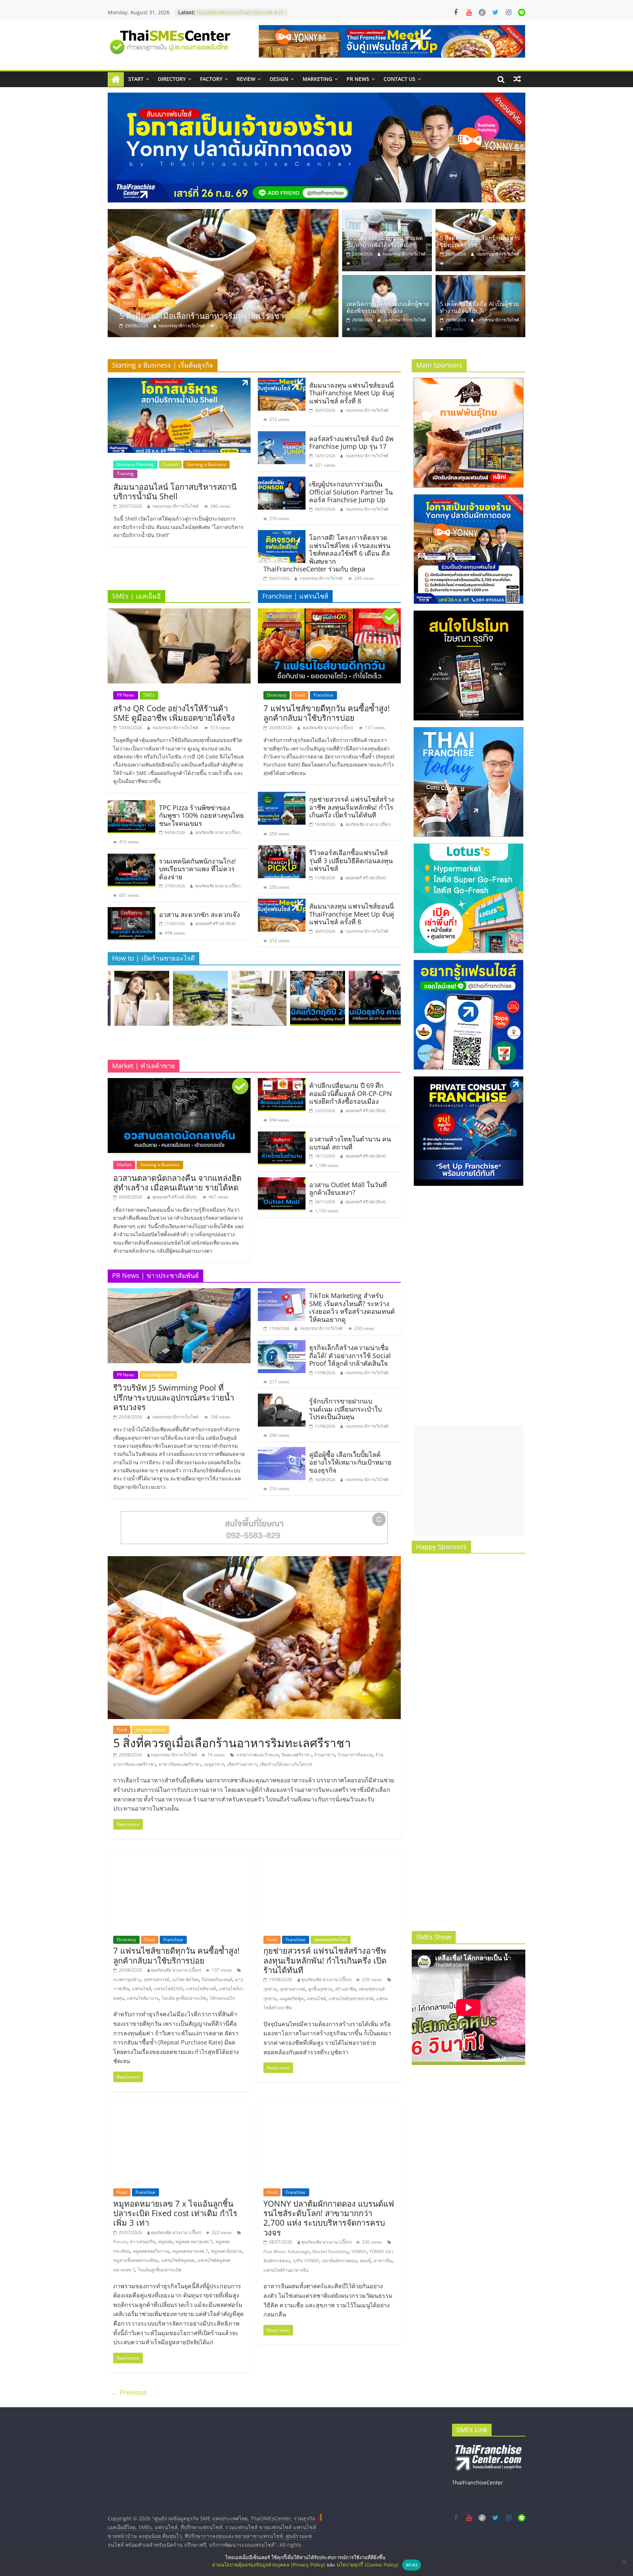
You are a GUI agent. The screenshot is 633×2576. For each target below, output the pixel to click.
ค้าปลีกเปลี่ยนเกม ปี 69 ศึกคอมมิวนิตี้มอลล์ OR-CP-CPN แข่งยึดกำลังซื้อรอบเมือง (351, 1093)
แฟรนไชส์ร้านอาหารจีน (286, 2270)
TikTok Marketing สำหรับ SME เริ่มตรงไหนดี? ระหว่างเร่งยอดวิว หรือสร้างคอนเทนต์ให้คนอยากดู (352, 1307)
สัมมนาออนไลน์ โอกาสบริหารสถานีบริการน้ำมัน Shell (175, 491)
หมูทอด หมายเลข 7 (194, 2242)
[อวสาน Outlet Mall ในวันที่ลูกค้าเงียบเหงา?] (282, 1182)
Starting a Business (206, 464)
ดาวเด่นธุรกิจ (143, 2242)
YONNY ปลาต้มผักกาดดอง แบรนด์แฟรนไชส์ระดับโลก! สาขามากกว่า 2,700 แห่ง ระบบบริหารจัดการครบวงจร (329, 2218)
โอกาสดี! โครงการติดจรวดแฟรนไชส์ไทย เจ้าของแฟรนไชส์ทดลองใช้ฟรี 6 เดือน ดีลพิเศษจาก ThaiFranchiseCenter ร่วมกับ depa (327, 553)
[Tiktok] (482, 12)
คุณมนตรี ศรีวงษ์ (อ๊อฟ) (215, 923)
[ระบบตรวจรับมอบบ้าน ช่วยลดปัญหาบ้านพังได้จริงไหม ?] (387, 213)
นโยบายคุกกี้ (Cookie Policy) (368, 2565)
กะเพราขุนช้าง (127, 1979)
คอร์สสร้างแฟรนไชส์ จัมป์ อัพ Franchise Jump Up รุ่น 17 (351, 443)
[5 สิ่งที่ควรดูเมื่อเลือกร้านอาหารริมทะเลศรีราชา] (480, 213)
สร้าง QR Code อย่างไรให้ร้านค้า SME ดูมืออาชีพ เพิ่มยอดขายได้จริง (174, 713)
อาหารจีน (383, 2261)
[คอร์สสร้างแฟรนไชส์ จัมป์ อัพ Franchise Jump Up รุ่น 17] (282, 436)
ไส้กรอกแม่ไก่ (222, 1998)
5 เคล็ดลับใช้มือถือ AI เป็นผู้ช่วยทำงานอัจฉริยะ (479, 307)
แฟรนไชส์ (141, 1989)
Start (136, 79)
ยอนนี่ (365, 2261)
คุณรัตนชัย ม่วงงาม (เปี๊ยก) (218, 832)
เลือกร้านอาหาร (242, 1764)
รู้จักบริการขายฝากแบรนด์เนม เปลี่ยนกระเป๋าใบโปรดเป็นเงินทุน (345, 1409)
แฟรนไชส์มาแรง (143, 1998)
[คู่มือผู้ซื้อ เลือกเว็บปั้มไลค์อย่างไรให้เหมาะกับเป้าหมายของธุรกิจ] (282, 1451)
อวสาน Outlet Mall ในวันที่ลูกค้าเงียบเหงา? (348, 1189)
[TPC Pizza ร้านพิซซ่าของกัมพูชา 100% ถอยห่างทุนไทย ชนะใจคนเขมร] (132, 805)
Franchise (323, 695)
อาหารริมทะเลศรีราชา (180, 1764)
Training (125, 474)
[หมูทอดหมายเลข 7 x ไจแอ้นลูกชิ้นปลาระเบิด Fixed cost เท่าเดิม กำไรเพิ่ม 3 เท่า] (179, 2107)
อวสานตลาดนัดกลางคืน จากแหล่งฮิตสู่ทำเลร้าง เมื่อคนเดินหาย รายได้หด (177, 1182)
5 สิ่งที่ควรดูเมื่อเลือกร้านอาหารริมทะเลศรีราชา (480, 241)
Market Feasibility (330, 2251)
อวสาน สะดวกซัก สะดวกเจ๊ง (199, 914)
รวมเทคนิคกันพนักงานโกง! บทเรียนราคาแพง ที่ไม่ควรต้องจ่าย (197, 869)
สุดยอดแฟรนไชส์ (331, 1940)
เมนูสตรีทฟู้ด (292, 1999)
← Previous (129, 2392)
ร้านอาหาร (325, 1755)
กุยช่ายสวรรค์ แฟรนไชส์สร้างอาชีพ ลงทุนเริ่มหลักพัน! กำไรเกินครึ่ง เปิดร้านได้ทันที (352, 807)
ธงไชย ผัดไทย (186, 1979)
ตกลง (412, 2565)
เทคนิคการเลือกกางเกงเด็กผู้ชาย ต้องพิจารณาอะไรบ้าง (215, 316)
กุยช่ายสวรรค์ (156, 1979)
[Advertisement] (469, 1480)
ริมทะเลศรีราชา (297, 1755)
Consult (170, 464)
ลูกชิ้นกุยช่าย (320, 1989)
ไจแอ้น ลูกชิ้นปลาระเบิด (184, 1998)
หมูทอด (165, 2242)
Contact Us (399, 79)
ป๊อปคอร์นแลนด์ (217, 1979)
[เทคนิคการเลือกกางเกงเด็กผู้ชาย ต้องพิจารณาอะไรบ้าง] (223, 273)
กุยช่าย (270, 1989)
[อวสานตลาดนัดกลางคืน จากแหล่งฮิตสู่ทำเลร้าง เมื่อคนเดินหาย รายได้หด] (179, 1082)
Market (124, 1165)
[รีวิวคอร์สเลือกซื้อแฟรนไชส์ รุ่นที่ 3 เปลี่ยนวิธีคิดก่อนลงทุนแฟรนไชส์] (282, 850)
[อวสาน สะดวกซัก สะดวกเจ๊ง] (132, 912)
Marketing (317, 79)
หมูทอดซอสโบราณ (151, 2251)
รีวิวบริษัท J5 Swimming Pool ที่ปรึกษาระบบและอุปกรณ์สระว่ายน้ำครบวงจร (174, 1397)
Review (246, 79)
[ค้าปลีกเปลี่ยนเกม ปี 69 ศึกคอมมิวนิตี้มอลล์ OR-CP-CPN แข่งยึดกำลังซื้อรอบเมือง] (282, 1082)
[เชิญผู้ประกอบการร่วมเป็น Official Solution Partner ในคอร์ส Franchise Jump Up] (282, 481)
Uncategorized (138, 303)
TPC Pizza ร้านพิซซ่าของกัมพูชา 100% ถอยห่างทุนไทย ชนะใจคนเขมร (201, 815)
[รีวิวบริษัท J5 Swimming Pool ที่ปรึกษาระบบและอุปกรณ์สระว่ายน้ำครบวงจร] (179, 1293)
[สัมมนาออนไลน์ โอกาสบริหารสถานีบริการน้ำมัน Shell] (179, 382)
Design (279, 79)
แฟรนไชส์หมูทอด (178, 2260)
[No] (624, 2562)
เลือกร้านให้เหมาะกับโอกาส (286, 1764)
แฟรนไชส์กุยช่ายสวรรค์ (351, 1999)
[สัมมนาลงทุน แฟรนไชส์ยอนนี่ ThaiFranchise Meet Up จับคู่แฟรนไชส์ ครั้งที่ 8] (282, 382)
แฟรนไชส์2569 (169, 1989)
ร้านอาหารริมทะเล (355, 1755)
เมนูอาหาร (214, 1764)
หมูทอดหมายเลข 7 (190, 2251)
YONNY (359, 2251)
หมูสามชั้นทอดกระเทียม (136, 2260)
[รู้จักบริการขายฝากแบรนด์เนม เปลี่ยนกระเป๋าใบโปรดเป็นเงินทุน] (282, 1398)
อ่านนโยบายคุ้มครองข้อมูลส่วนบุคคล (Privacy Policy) (269, 2565)
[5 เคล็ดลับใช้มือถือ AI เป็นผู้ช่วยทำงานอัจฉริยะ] (480, 279)
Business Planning (135, 464)
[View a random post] (517, 79)
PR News (358, 79)
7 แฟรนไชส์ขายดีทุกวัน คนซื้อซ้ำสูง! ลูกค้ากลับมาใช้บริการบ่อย (327, 713)
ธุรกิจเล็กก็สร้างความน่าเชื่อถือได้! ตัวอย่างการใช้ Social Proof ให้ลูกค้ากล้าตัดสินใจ (350, 1355)
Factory (211, 79)
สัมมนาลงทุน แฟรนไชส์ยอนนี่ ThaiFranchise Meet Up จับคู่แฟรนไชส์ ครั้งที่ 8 (352, 393)
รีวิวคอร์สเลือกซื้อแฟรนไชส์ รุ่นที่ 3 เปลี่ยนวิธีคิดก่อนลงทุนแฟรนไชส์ (351, 860)
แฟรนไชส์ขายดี (201, 1989)
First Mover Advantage (286, 2251)
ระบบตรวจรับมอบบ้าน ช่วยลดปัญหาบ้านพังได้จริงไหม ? (385, 241)
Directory (172, 79)
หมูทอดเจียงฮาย (226, 2251)
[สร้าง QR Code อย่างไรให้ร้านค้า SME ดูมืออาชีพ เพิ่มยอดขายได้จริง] (179, 613)
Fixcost (120, 2242)
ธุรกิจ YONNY (306, 2261)
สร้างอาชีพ (345, 1989)
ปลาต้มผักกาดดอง (339, 2261)
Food (300, 695)
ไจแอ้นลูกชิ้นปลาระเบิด (160, 2270)
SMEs (149, 695)
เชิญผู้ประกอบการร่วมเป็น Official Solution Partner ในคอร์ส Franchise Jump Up (351, 492)
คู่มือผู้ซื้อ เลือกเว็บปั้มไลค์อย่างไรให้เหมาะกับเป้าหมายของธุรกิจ (350, 1462)
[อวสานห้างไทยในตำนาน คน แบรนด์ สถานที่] (282, 1136)
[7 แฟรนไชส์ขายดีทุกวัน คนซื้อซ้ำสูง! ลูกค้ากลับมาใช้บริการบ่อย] (329, 613)
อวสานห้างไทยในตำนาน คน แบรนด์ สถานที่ (350, 1143)
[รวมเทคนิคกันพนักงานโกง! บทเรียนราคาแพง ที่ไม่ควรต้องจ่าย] (132, 858)
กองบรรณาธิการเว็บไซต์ (182, 326)
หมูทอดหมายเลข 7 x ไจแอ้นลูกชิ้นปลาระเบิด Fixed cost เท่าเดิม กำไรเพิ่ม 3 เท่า (175, 2213)
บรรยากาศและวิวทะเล (258, 1755)
